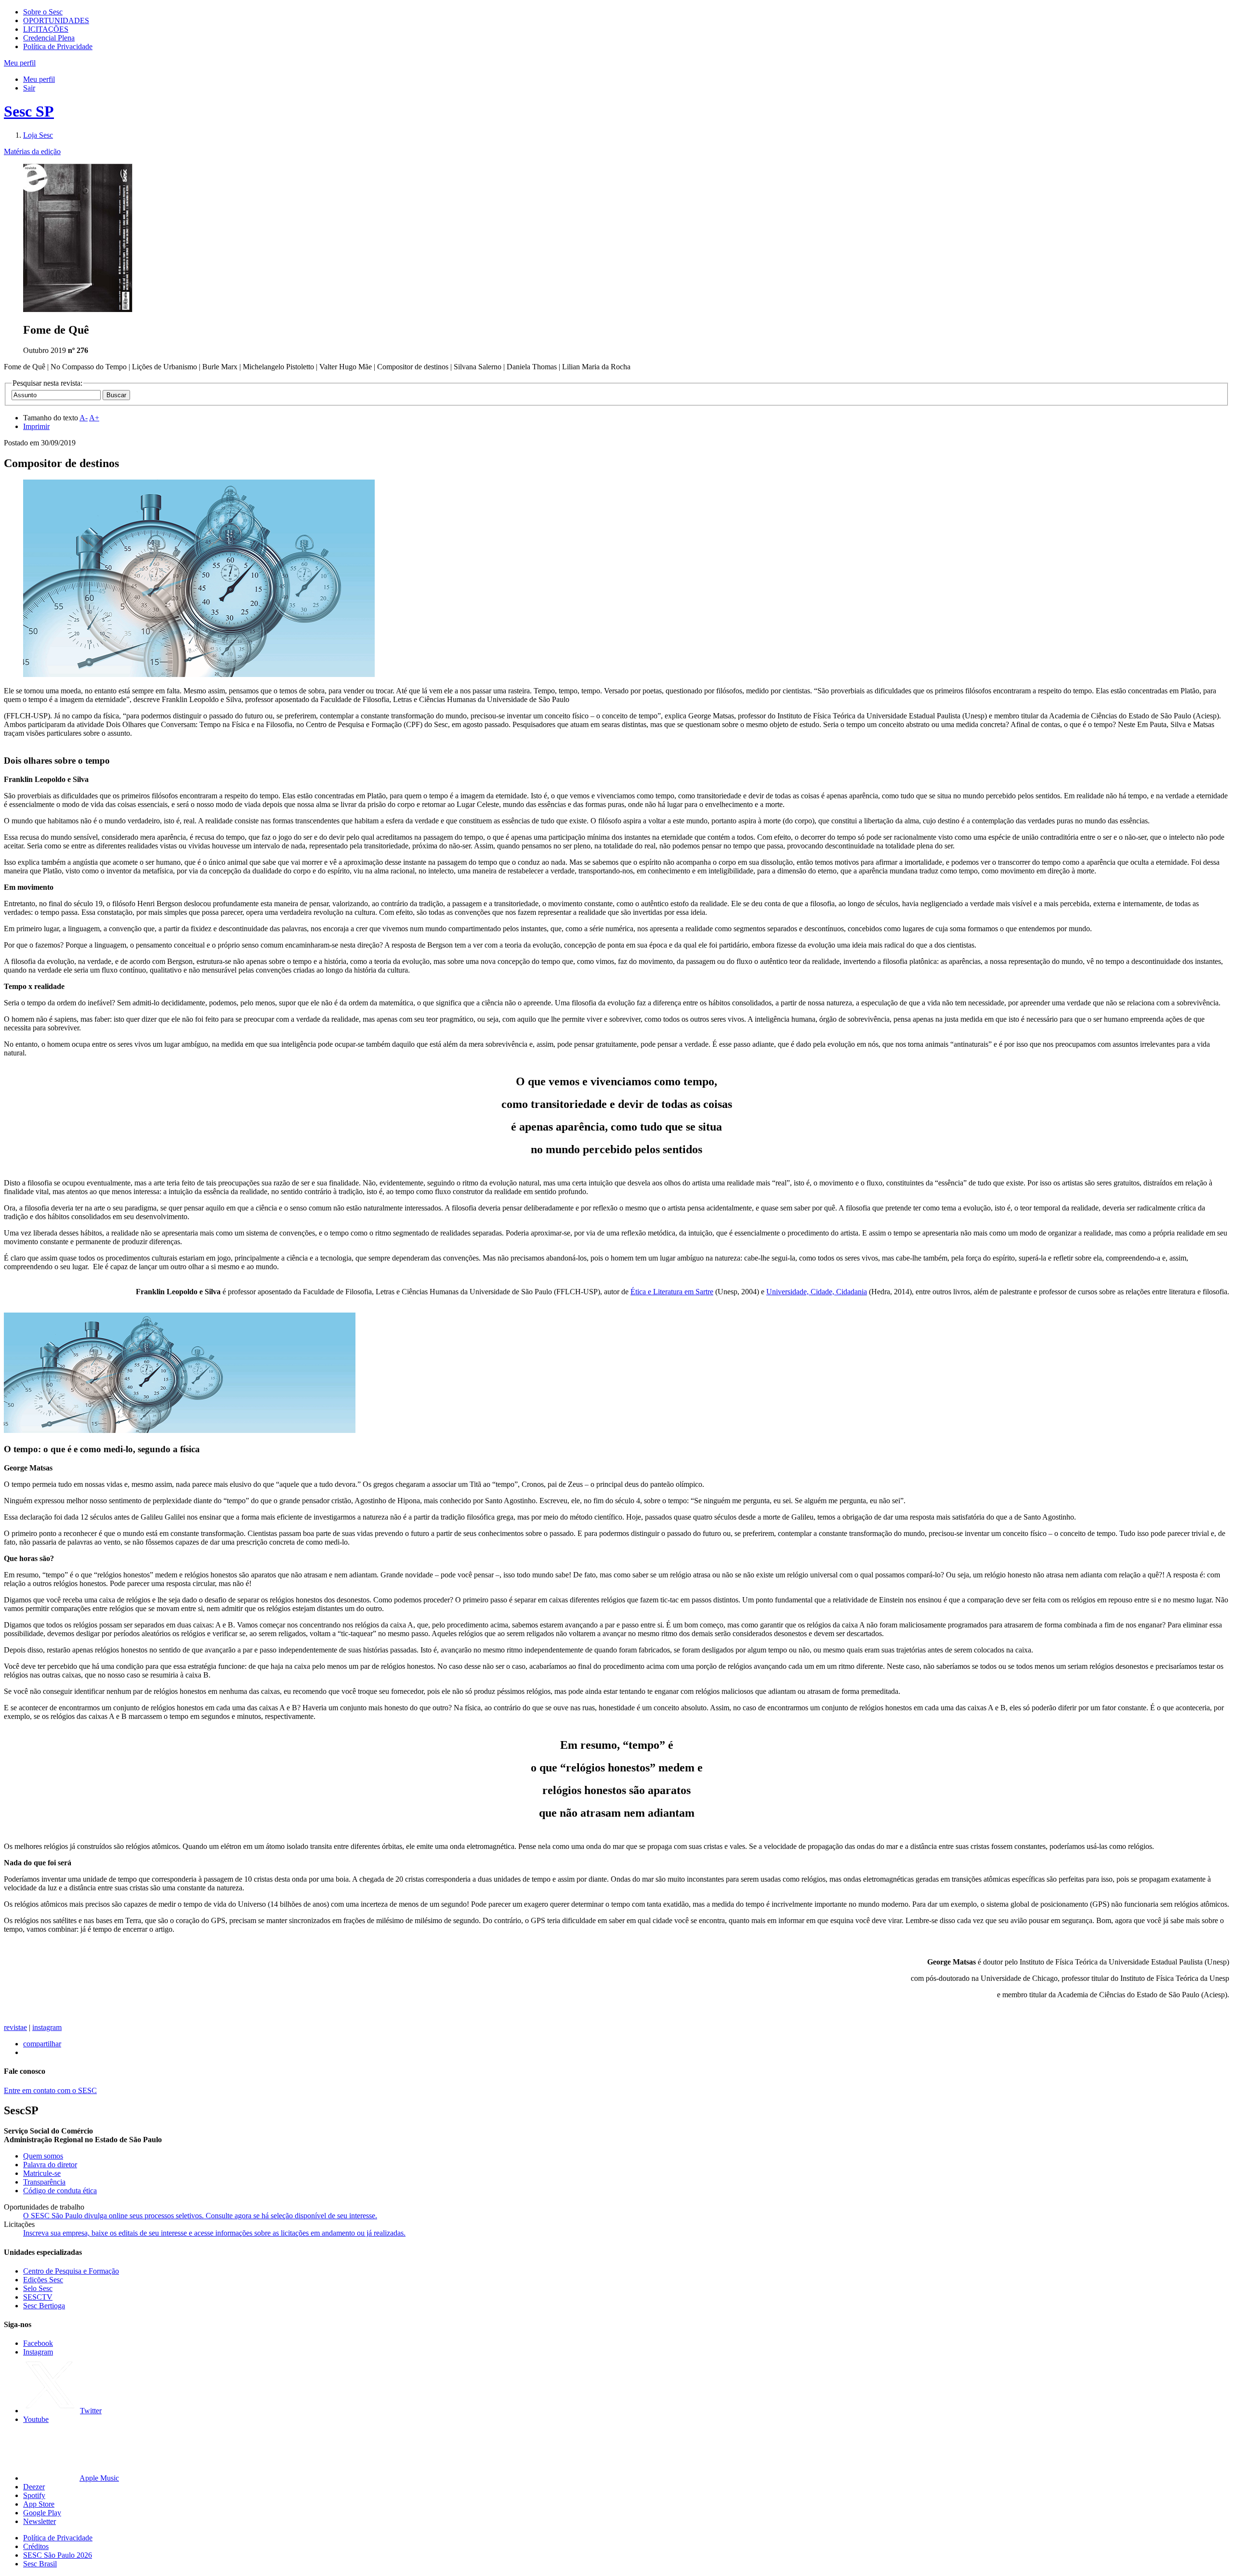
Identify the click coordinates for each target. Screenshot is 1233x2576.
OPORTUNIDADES (56, 20)
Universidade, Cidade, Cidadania (817, 1292)
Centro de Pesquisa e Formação (71, 2271)
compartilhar (42, 2044)
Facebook (38, 2343)
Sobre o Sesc (43, 12)
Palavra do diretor (50, 2165)
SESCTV (38, 2297)
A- (84, 418)
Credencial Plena (49, 38)
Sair (29, 88)
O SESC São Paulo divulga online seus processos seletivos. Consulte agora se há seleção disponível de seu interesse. (200, 2216)
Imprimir (36, 426)
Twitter (91, 2411)
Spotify (34, 2495)
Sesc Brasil (40, 2564)
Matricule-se (42, 2173)
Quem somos (43, 2156)
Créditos (36, 2546)
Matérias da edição (32, 151)
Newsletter (39, 2521)
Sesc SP (29, 111)
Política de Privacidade (58, 46)
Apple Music (99, 2478)
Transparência (44, 2182)
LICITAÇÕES (46, 29)
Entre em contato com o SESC (50, 2090)
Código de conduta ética (60, 2191)
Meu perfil (39, 79)
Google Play (42, 2513)
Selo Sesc (38, 2288)
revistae (15, 2027)
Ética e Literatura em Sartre (672, 1292)
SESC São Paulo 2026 (58, 2555)
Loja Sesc (38, 135)
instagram (47, 2027)
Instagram (38, 2352)
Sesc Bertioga (44, 2306)
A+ (94, 418)
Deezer (34, 2487)
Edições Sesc (43, 2280)
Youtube (36, 2419)
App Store (39, 2504)
